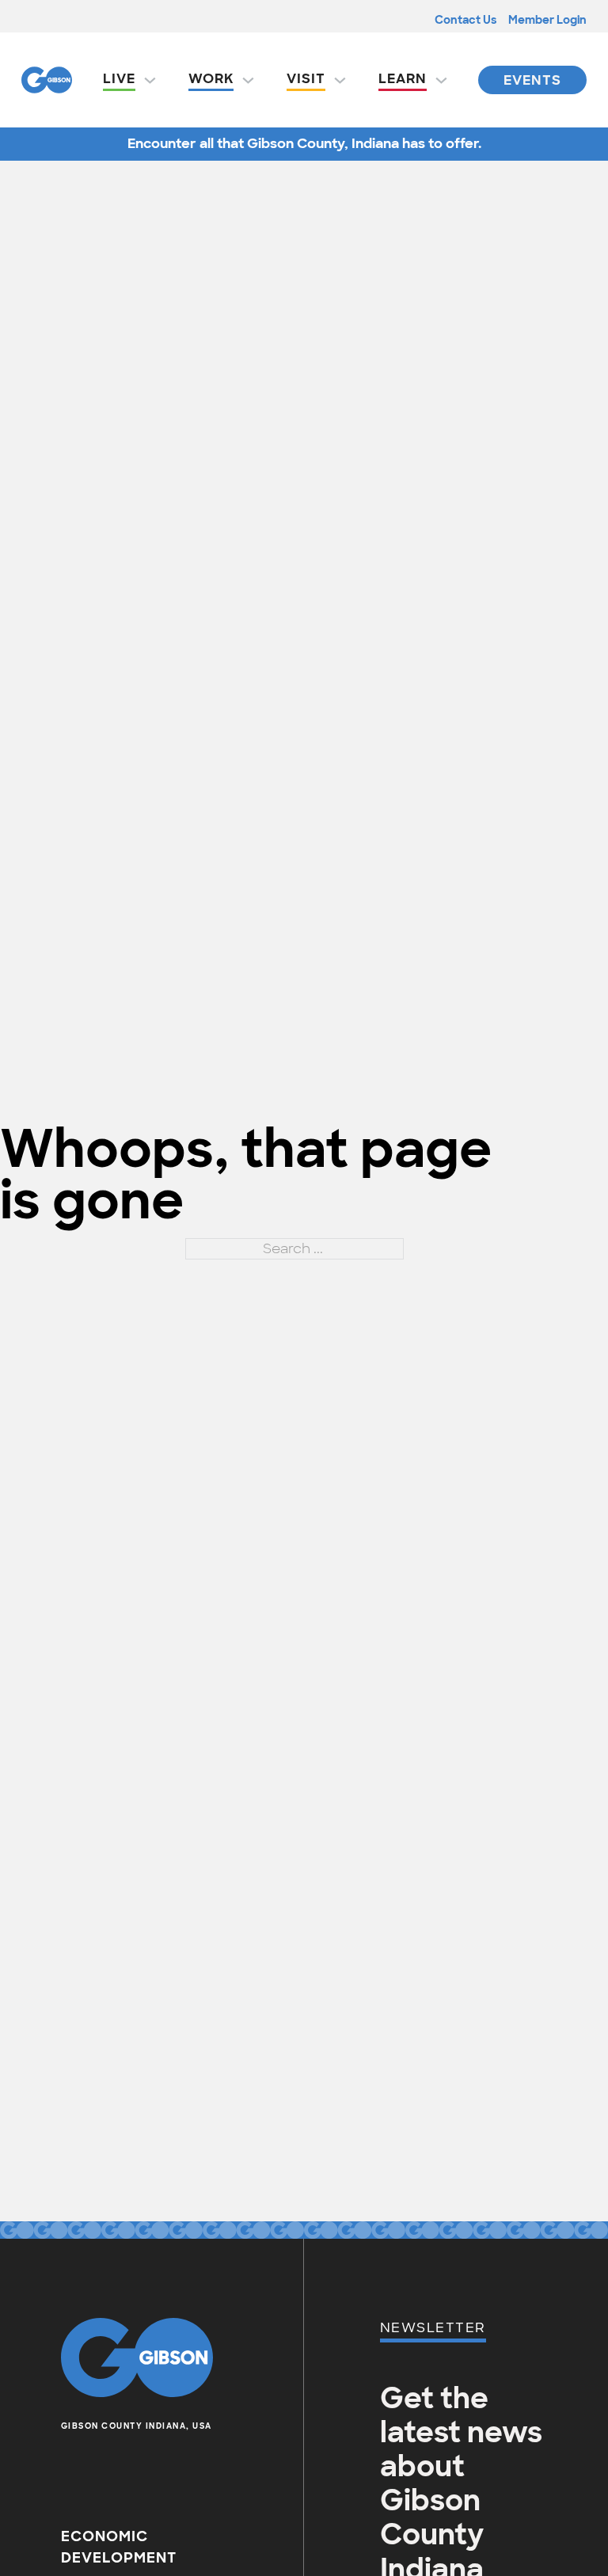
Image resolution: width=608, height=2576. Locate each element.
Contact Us (465, 20)
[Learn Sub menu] (441, 80)
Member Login (547, 20)
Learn (403, 78)
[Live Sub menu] (150, 80)
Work (211, 78)
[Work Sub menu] (248, 80)
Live (119, 78)
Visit (306, 78)
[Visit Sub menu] (340, 80)
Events (532, 80)
